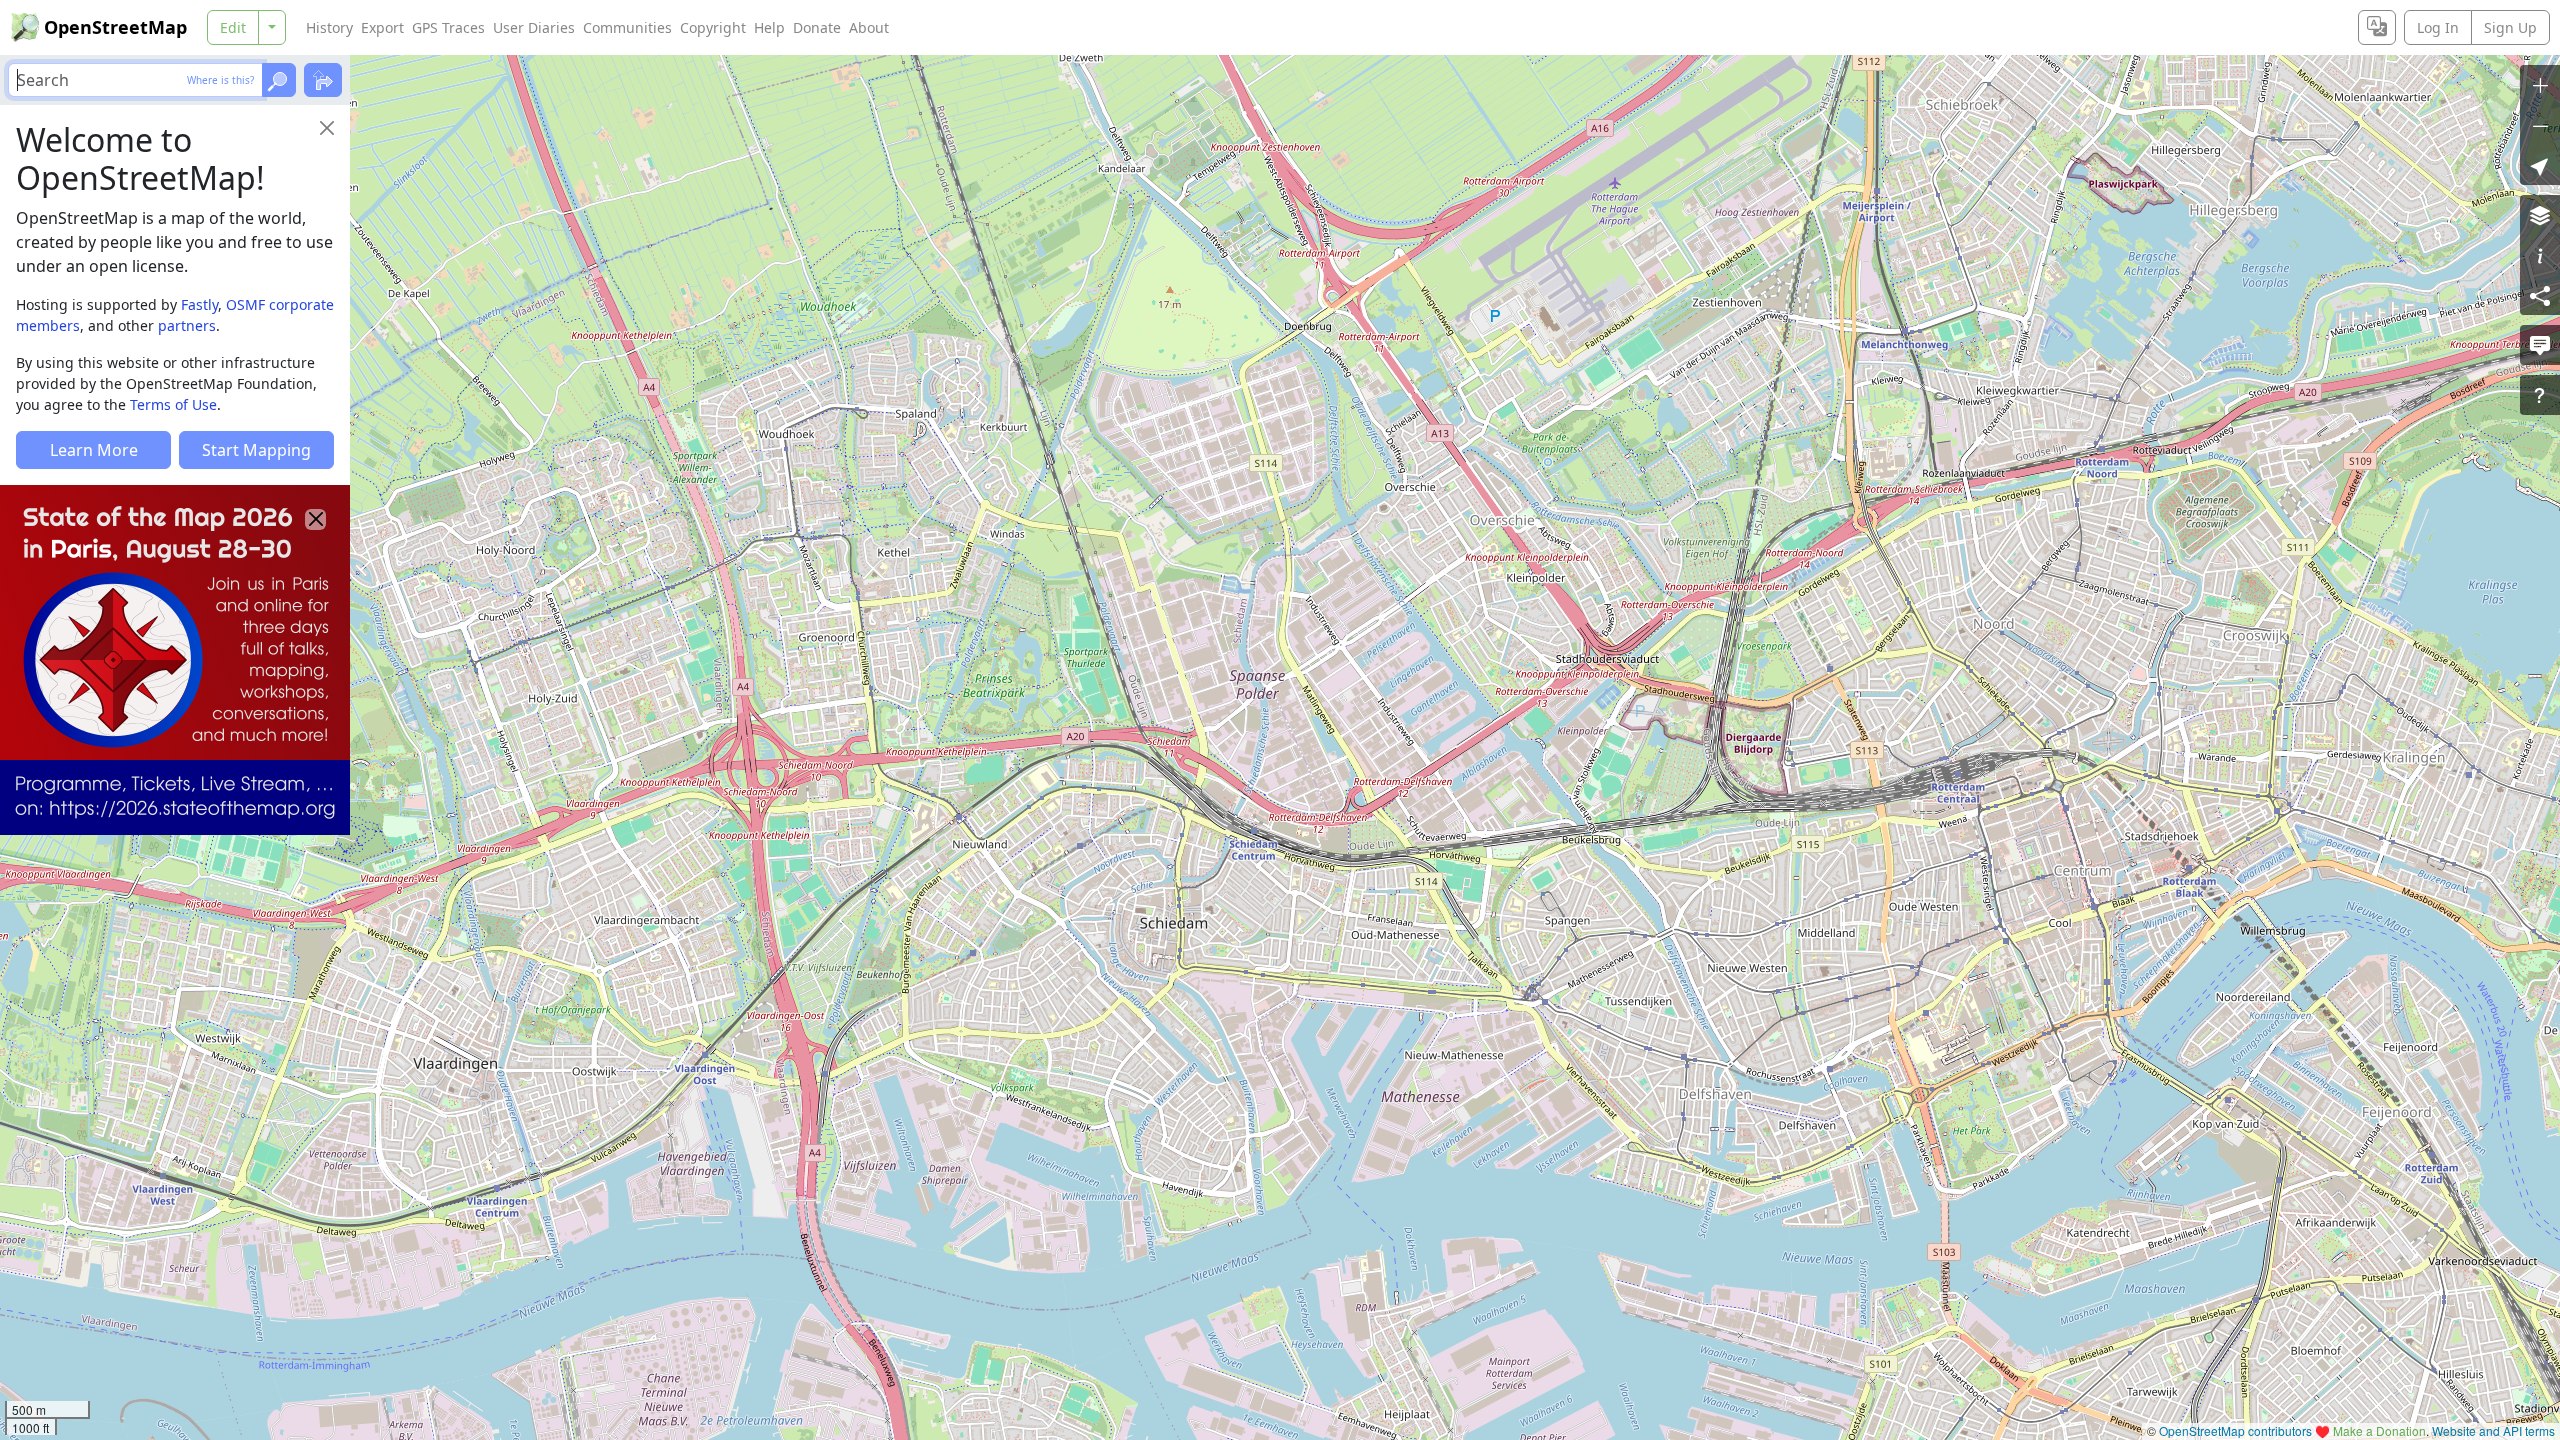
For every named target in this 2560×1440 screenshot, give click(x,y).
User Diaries (534, 27)
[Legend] (2540, 255)
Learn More (94, 450)
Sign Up (2510, 27)
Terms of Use (173, 404)
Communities (627, 27)
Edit (233, 27)
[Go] (279, 80)
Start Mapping (256, 450)
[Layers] (2540, 215)
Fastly (199, 304)
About (869, 27)
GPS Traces (448, 27)
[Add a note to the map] (2540, 345)
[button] (2540, 165)
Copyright (713, 27)
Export (382, 27)
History (329, 27)
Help (769, 27)
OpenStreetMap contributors (2235, 1430)
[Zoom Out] (2540, 125)
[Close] (327, 128)
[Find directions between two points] (323, 80)
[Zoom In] (2540, 85)
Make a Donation (2379, 1430)
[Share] (2540, 295)
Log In (2438, 27)
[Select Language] (2377, 27)
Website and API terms (2493, 1430)
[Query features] (2540, 395)
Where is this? (220, 80)
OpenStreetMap (115, 27)
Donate (817, 27)
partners (187, 325)
